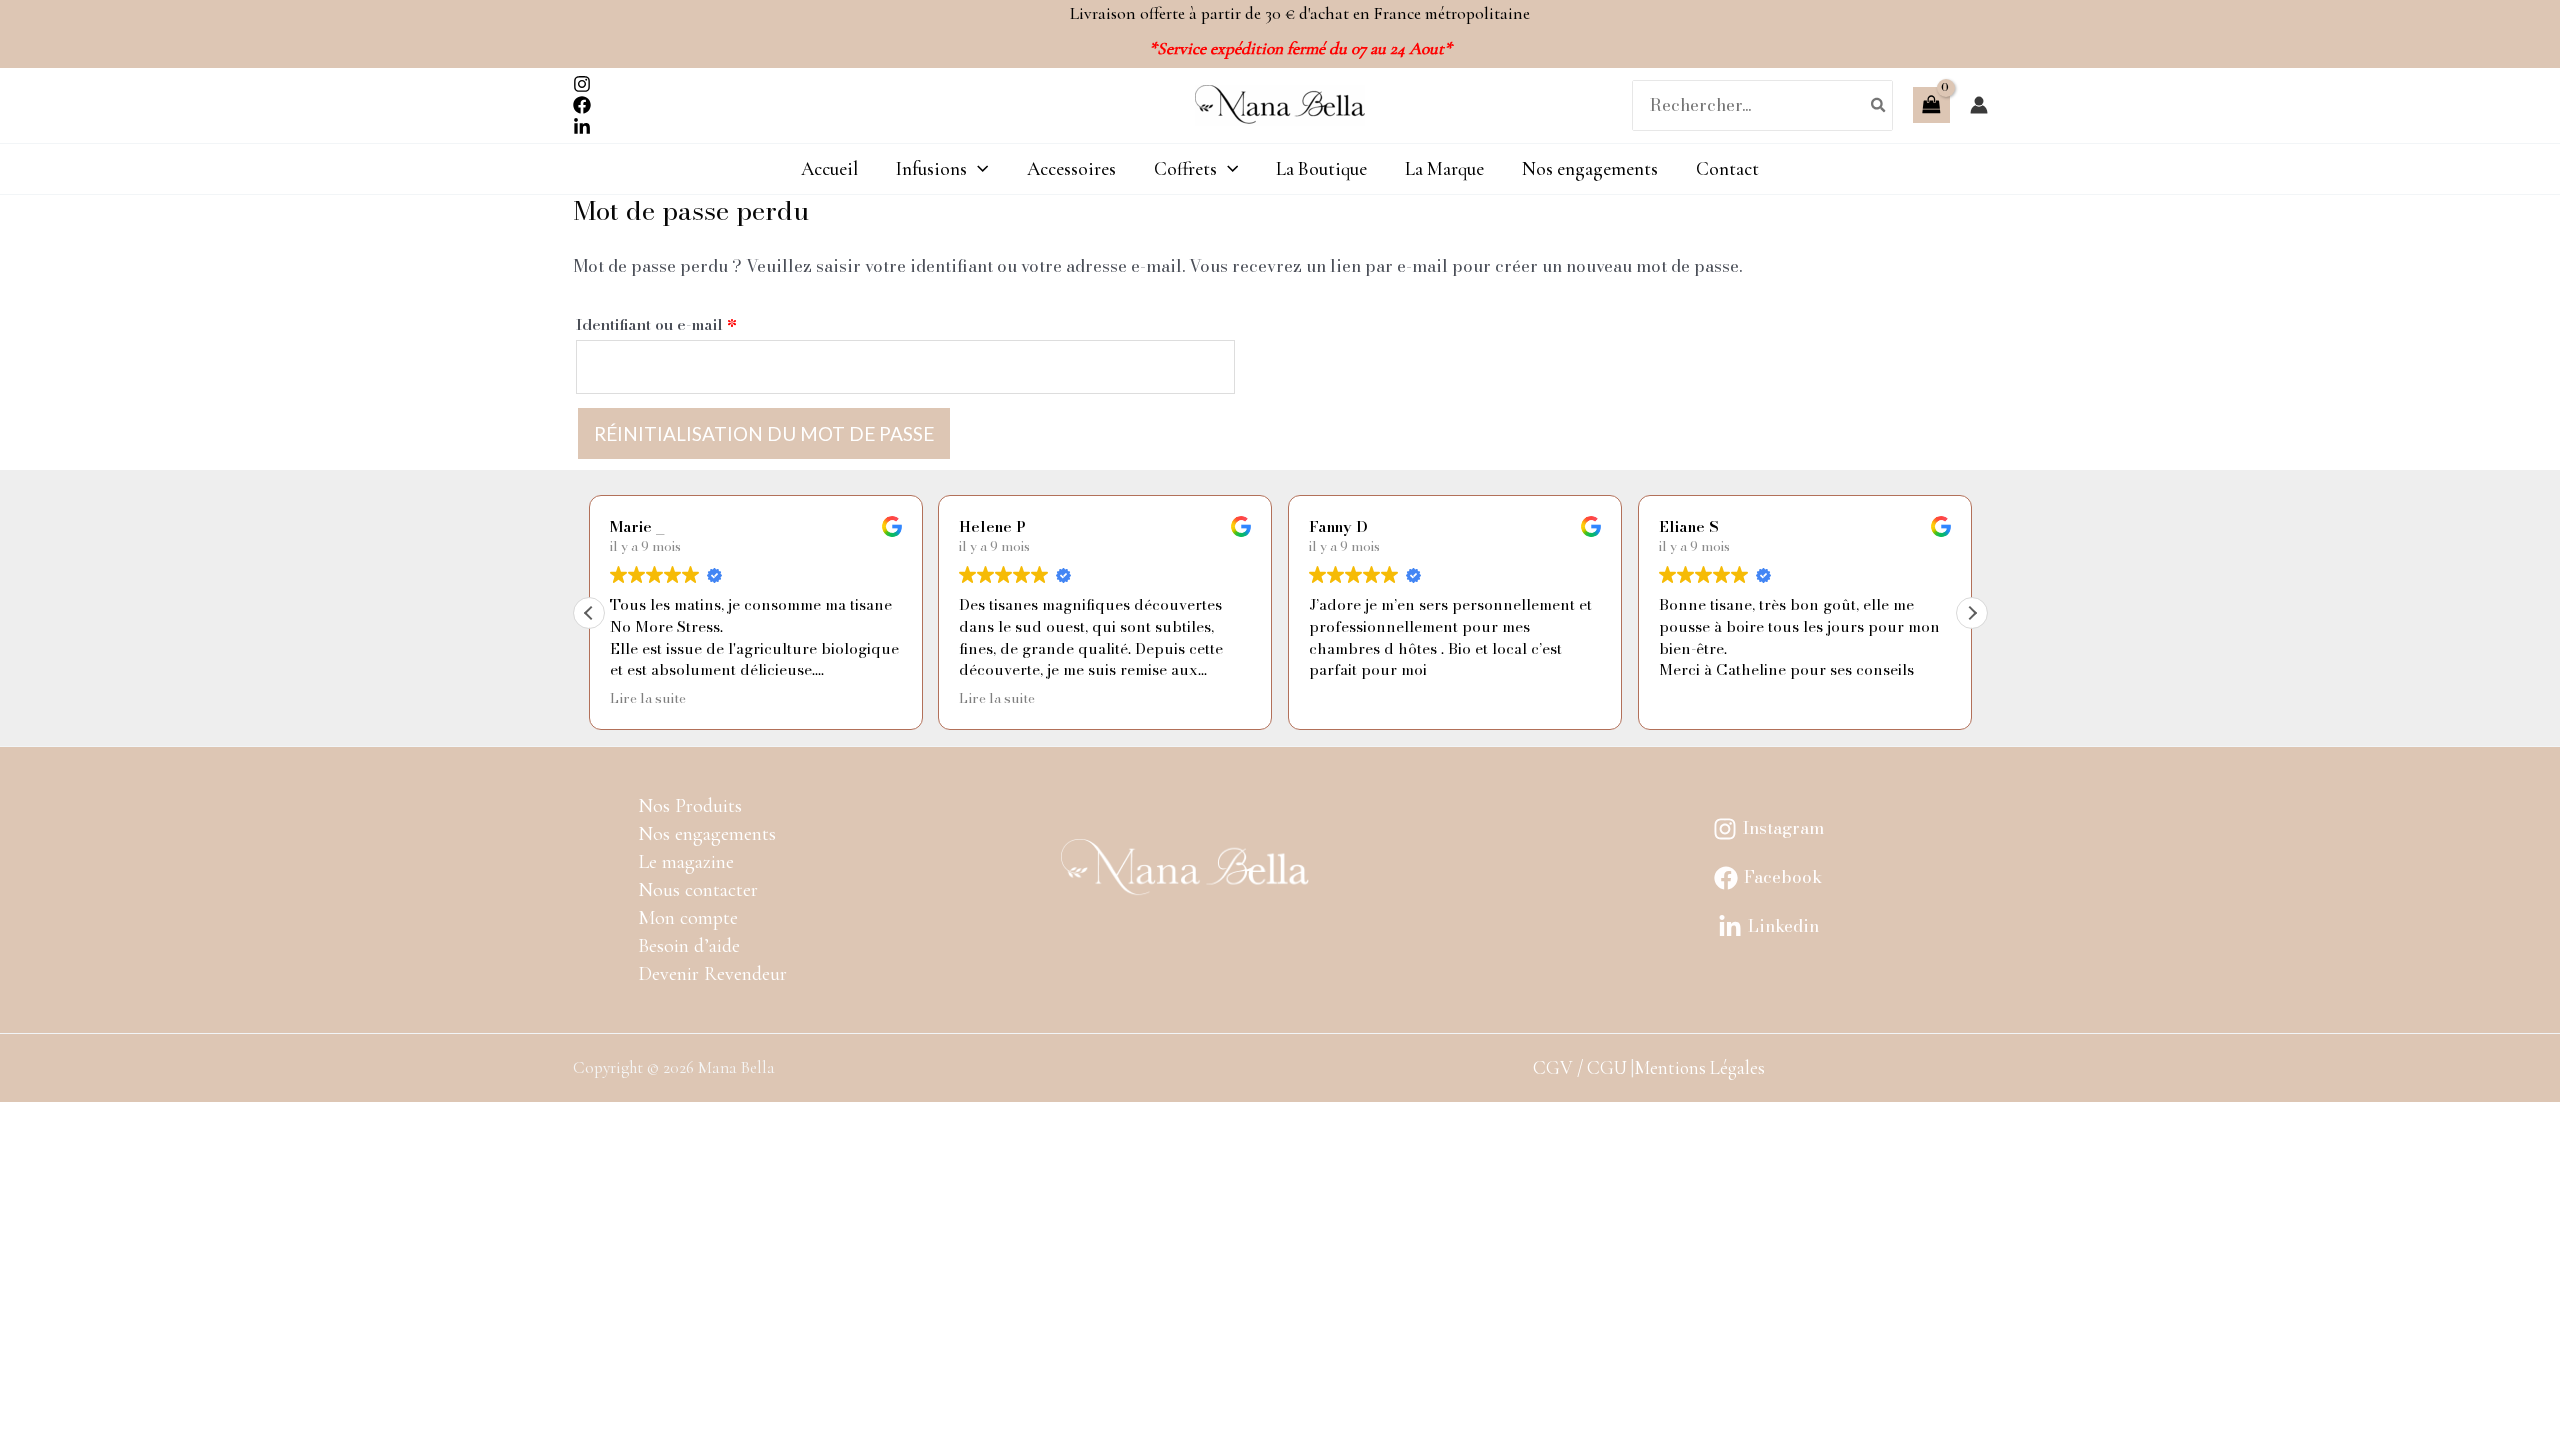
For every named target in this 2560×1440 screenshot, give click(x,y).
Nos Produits (690, 806)
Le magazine (686, 862)
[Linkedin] (582, 127)
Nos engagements (1590, 168)
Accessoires (1071, 168)
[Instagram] (582, 84)
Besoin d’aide (689, 946)
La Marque (1444, 168)
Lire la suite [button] (648, 698)
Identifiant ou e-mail (698, 323)
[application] (977, 169)
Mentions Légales (1699, 1067)
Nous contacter (698, 890)
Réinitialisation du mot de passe (764, 433)
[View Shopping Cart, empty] (1931, 105)
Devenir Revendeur (712, 974)
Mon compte (688, 918)
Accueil (829, 168)
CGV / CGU (1580, 1067)
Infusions (931, 168)
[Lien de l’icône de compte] (1979, 105)
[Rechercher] (1879, 105)
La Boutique (1321, 168)
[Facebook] (582, 105)
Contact (1727, 168)
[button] (1972, 613)
